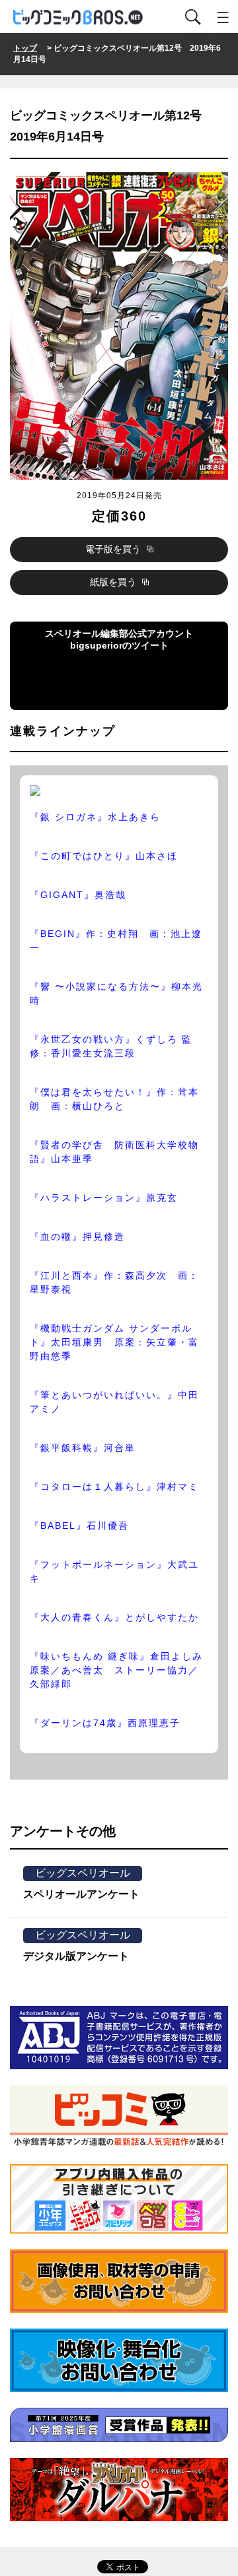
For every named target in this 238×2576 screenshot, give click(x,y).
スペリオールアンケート (81, 1894)
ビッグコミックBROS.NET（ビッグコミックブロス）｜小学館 (79, 17)
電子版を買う (114, 549)
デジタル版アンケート (76, 1956)
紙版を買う (114, 582)
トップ (25, 48)
